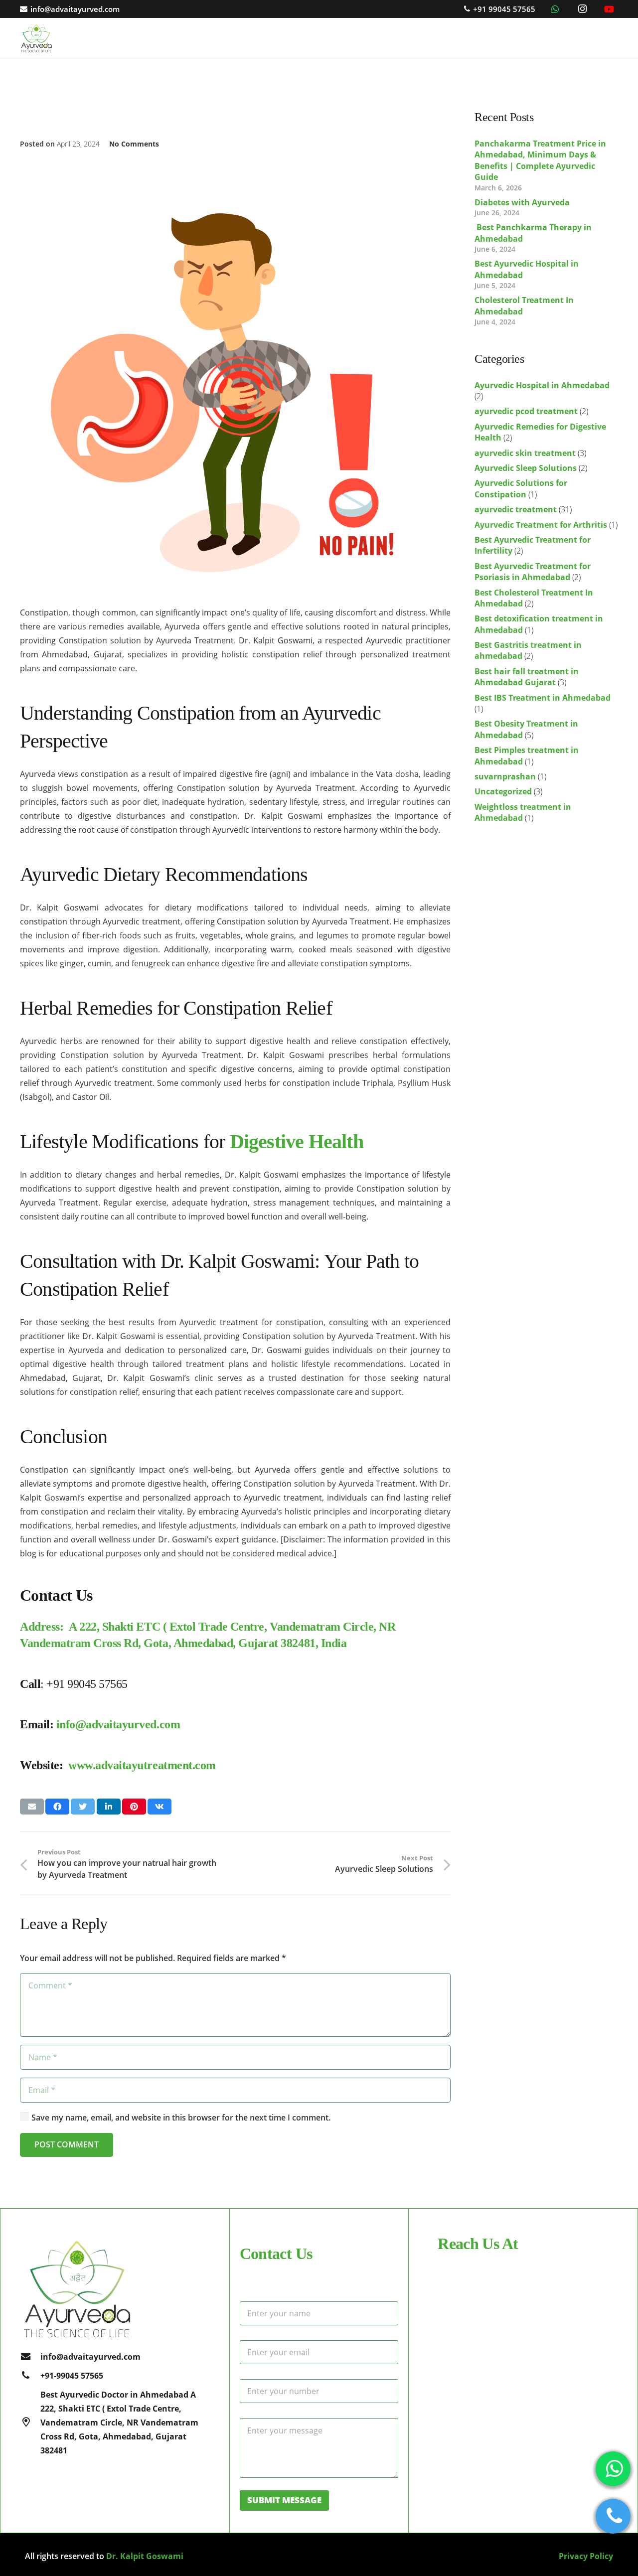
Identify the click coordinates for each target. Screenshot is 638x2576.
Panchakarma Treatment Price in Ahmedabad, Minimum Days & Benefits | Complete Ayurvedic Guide (540, 160)
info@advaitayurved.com (118, 1724)
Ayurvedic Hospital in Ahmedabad (542, 385)
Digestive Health (297, 1141)
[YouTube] (609, 9)
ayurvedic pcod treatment (526, 411)
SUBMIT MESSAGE (284, 2500)
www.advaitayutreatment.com (142, 1765)
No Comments (134, 144)
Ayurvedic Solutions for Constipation (521, 488)
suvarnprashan (505, 776)
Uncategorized (503, 791)
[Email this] (32, 1807)
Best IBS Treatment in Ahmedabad (543, 698)
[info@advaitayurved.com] (30, 2357)
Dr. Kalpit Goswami (145, 2556)
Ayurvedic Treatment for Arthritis (541, 525)
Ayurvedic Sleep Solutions (526, 468)
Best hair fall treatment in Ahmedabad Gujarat (527, 677)
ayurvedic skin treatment (525, 453)
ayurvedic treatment (516, 509)
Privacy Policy (586, 2556)
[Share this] (57, 1807)
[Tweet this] (83, 1807)
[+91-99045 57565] (30, 2376)
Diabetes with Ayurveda (522, 202)
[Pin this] (134, 1807)
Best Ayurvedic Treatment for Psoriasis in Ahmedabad (533, 572)
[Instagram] (582, 9)
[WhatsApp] (555, 9)
